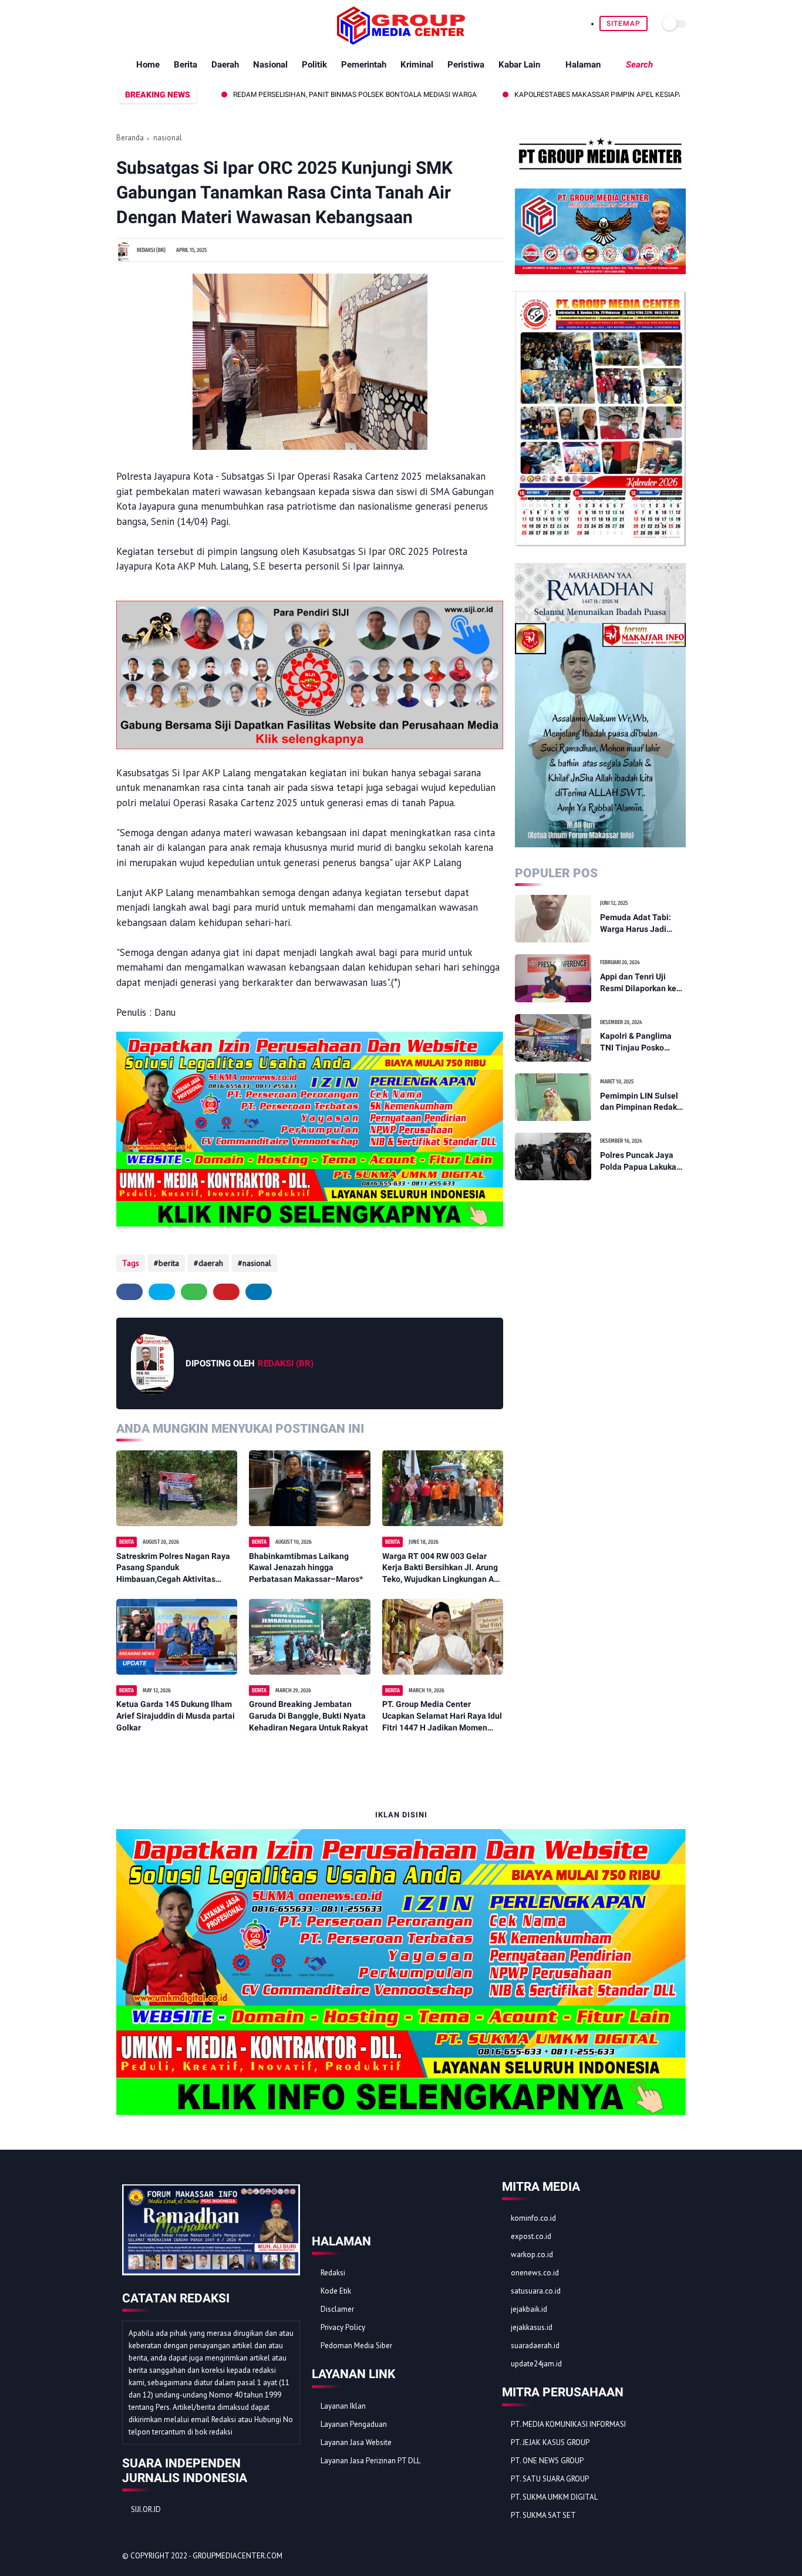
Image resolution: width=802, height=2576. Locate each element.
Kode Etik (336, 2291)
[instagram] (177, 23)
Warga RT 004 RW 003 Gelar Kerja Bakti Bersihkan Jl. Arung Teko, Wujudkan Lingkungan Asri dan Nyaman (443, 1568)
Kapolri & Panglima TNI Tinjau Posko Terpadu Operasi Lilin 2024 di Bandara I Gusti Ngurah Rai (640, 1042)
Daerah (225, 65)
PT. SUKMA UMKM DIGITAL (554, 2497)
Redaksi (333, 2273)
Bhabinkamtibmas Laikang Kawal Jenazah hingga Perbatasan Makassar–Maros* (306, 1568)
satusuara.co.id (536, 2291)
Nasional (270, 65)
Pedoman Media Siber (356, 2346)
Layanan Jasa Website (356, 2442)
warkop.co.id (532, 2255)
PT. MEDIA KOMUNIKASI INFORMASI (568, 2424)
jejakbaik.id (529, 2309)
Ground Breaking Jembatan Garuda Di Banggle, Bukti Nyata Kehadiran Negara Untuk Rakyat (309, 1715)
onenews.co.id (535, 2273)
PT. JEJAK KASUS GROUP (550, 2442)
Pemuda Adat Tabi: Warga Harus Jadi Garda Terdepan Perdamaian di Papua (640, 924)
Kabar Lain (519, 65)
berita (169, 1263)
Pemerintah (364, 65)
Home (148, 65)
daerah (211, 1263)
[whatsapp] (150, 23)
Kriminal (417, 65)
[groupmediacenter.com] (401, 41)
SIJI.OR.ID (146, 2509)
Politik (314, 65)
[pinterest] (164, 23)
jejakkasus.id (532, 2327)
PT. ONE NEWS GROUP (547, 2461)
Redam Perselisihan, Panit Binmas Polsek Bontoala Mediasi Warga (291, 95)
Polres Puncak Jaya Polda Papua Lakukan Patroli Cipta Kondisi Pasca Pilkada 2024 (641, 1161)
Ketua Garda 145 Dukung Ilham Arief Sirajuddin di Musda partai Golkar (176, 1715)
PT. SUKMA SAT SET (543, 2515)
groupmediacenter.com (237, 2556)
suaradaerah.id (535, 2346)
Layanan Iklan (343, 2406)
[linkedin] (259, 1292)
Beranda (130, 138)
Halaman (583, 65)
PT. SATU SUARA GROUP (550, 2479)
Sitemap (624, 23)
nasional (168, 138)
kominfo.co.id (533, 2218)
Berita (186, 65)
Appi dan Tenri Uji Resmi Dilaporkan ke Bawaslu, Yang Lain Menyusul (638, 983)
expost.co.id (531, 2236)
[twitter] (137, 23)
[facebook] (123, 23)
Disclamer (337, 2309)
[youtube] (191, 23)
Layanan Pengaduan (354, 2424)
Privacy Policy (343, 2327)
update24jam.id (536, 2364)
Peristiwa (466, 65)
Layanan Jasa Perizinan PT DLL (370, 2461)
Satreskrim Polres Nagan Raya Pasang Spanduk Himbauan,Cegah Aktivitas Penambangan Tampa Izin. (173, 1568)
